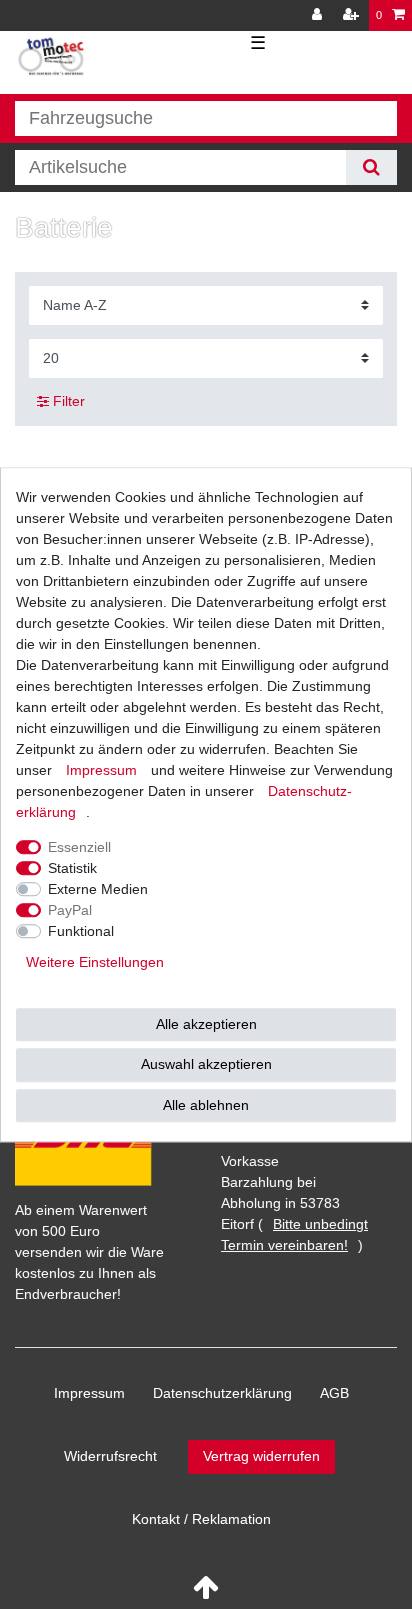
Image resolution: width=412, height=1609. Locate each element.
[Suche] (371, 167)
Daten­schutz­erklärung (222, 1393)
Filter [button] (69, 401)
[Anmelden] (319, 15)
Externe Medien (98, 889)
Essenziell (79, 847)
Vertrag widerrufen (261, 1456)
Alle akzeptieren (206, 1024)
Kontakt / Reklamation (201, 1519)
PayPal (70, 910)
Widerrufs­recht (110, 1456)
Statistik (72, 868)
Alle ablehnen (206, 1105)
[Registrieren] (353, 15)
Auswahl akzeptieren (206, 1064)
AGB (334, 1393)
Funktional (81, 931)
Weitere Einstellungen (95, 962)
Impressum (89, 1393)
